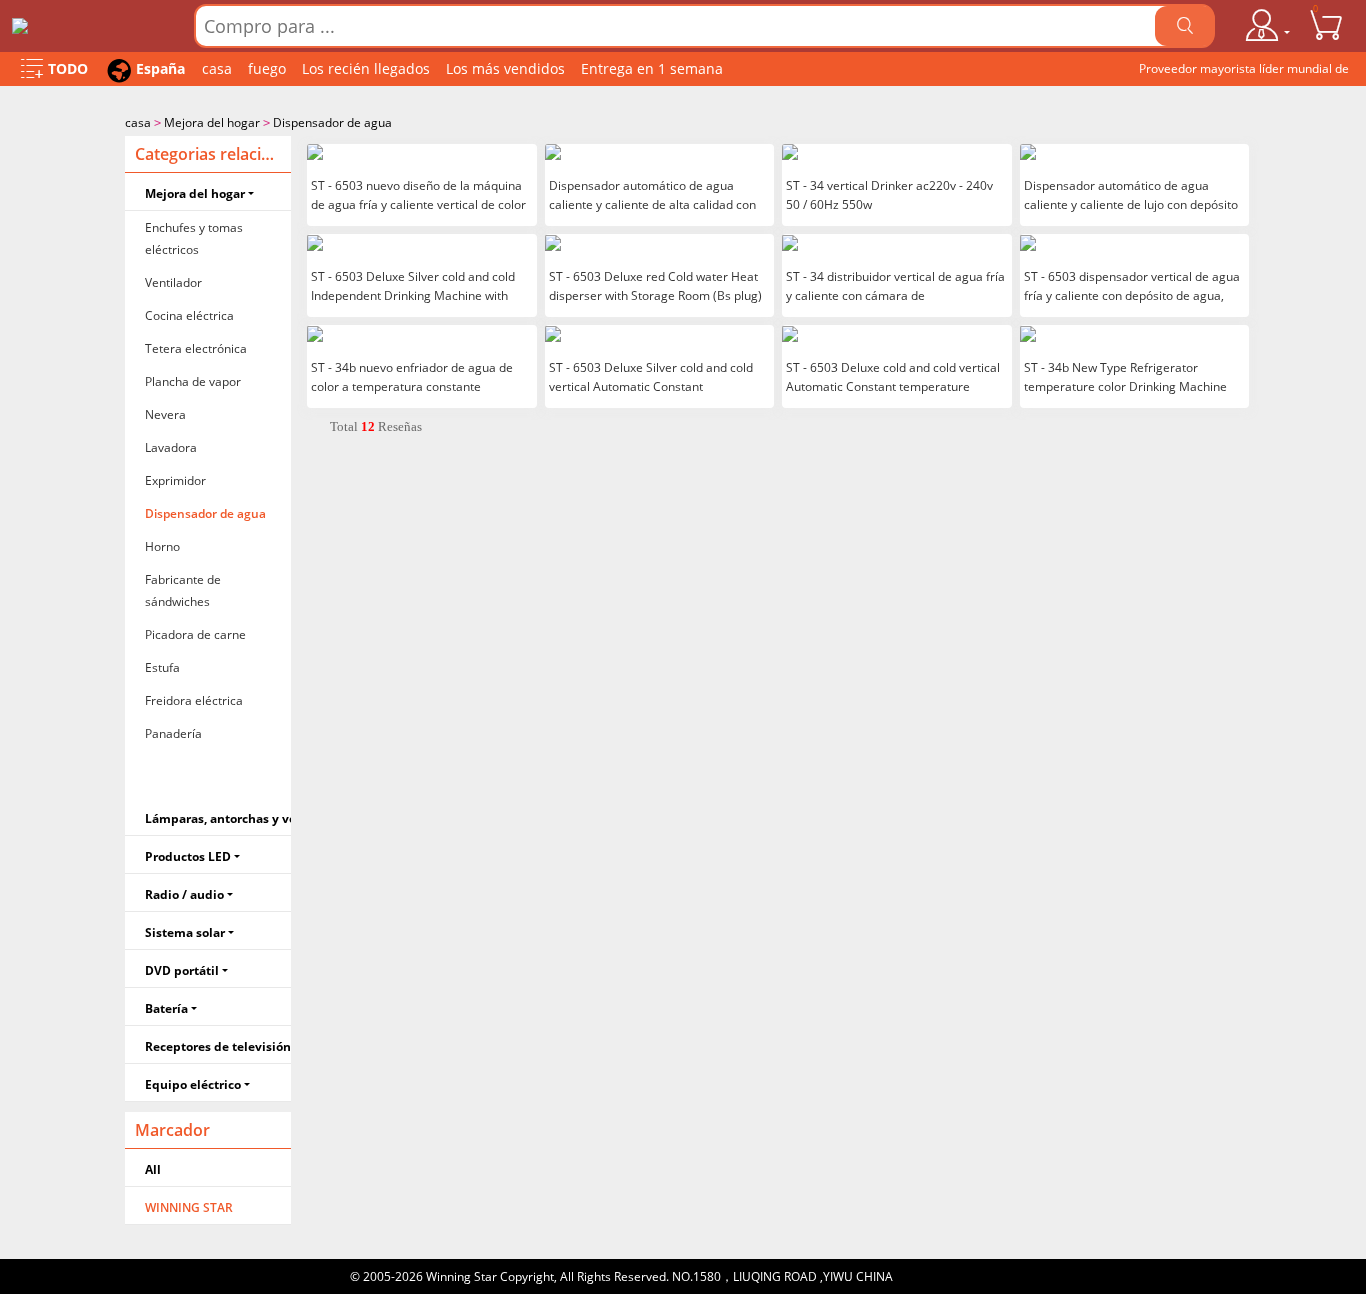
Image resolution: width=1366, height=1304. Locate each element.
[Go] (1185, 26)
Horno (162, 546)
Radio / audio (184, 894)
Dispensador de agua (332, 122)
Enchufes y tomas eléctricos (194, 238)
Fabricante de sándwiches (183, 590)
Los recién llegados (366, 68)
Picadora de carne (195, 634)
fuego (267, 68)
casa (217, 68)
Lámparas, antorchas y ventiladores (218, 818)
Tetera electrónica (196, 348)
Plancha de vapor (193, 381)
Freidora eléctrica (194, 700)
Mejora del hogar (212, 122)
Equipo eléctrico (193, 1084)
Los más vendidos (505, 68)
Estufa (162, 667)
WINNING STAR (189, 1207)
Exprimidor (175, 480)
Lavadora (171, 447)
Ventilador (173, 282)
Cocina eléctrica (189, 315)
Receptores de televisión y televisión (218, 1046)
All (153, 1169)
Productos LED (188, 856)
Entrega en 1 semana (652, 68)
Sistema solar (185, 932)
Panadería (173, 733)
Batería (166, 1008)
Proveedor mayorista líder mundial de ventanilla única (1244, 73)
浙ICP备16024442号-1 (956, 1276)
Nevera (165, 414)
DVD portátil (182, 970)
